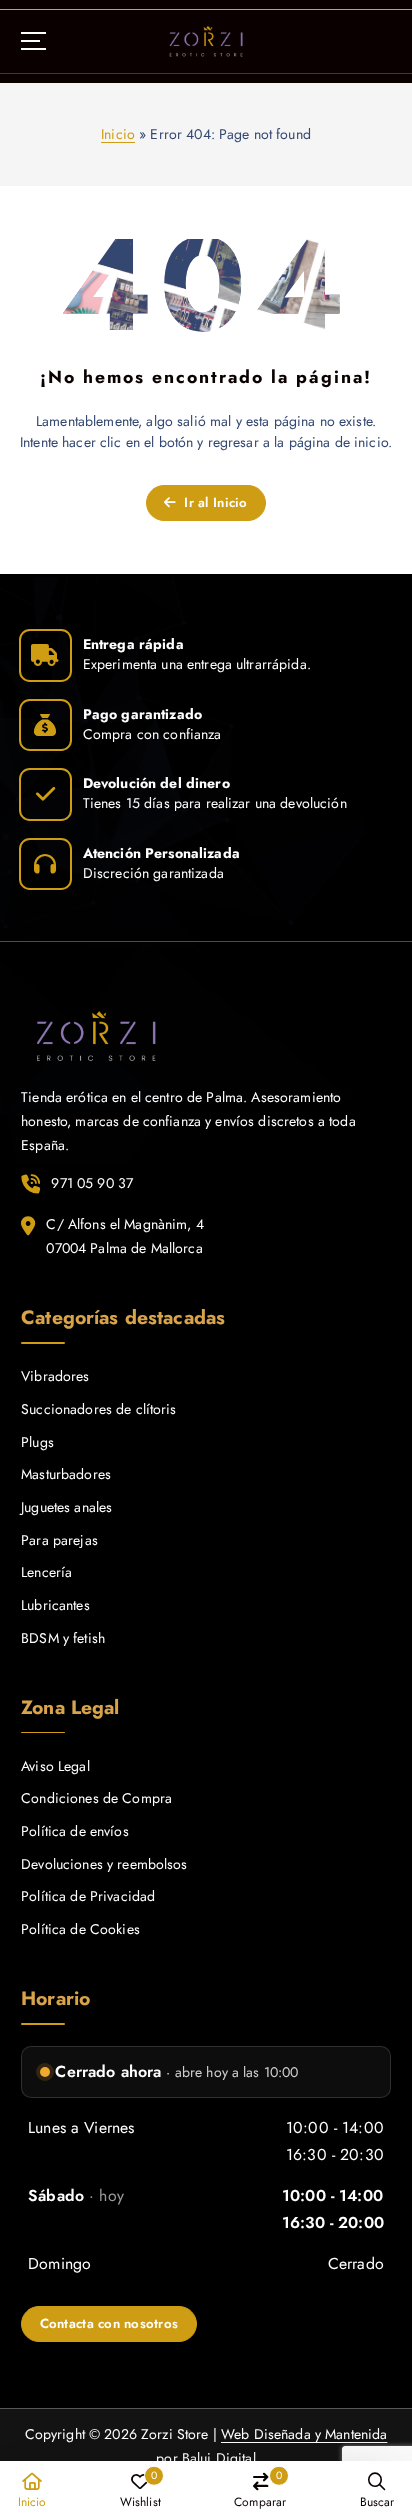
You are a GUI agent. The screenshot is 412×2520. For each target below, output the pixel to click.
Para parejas (59, 1540)
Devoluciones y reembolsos (104, 1864)
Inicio (118, 134)
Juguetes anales (66, 1507)
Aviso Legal (55, 1766)
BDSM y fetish (63, 1638)
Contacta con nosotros (109, 2323)
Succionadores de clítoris (99, 1409)
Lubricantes (55, 1605)
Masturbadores (66, 1474)
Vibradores (55, 1376)
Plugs (37, 1442)
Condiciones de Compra (96, 1798)
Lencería (46, 1572)
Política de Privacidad (88, 1896)
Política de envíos (75, 1831)
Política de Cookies (80, 1929)
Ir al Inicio (213, 502)
